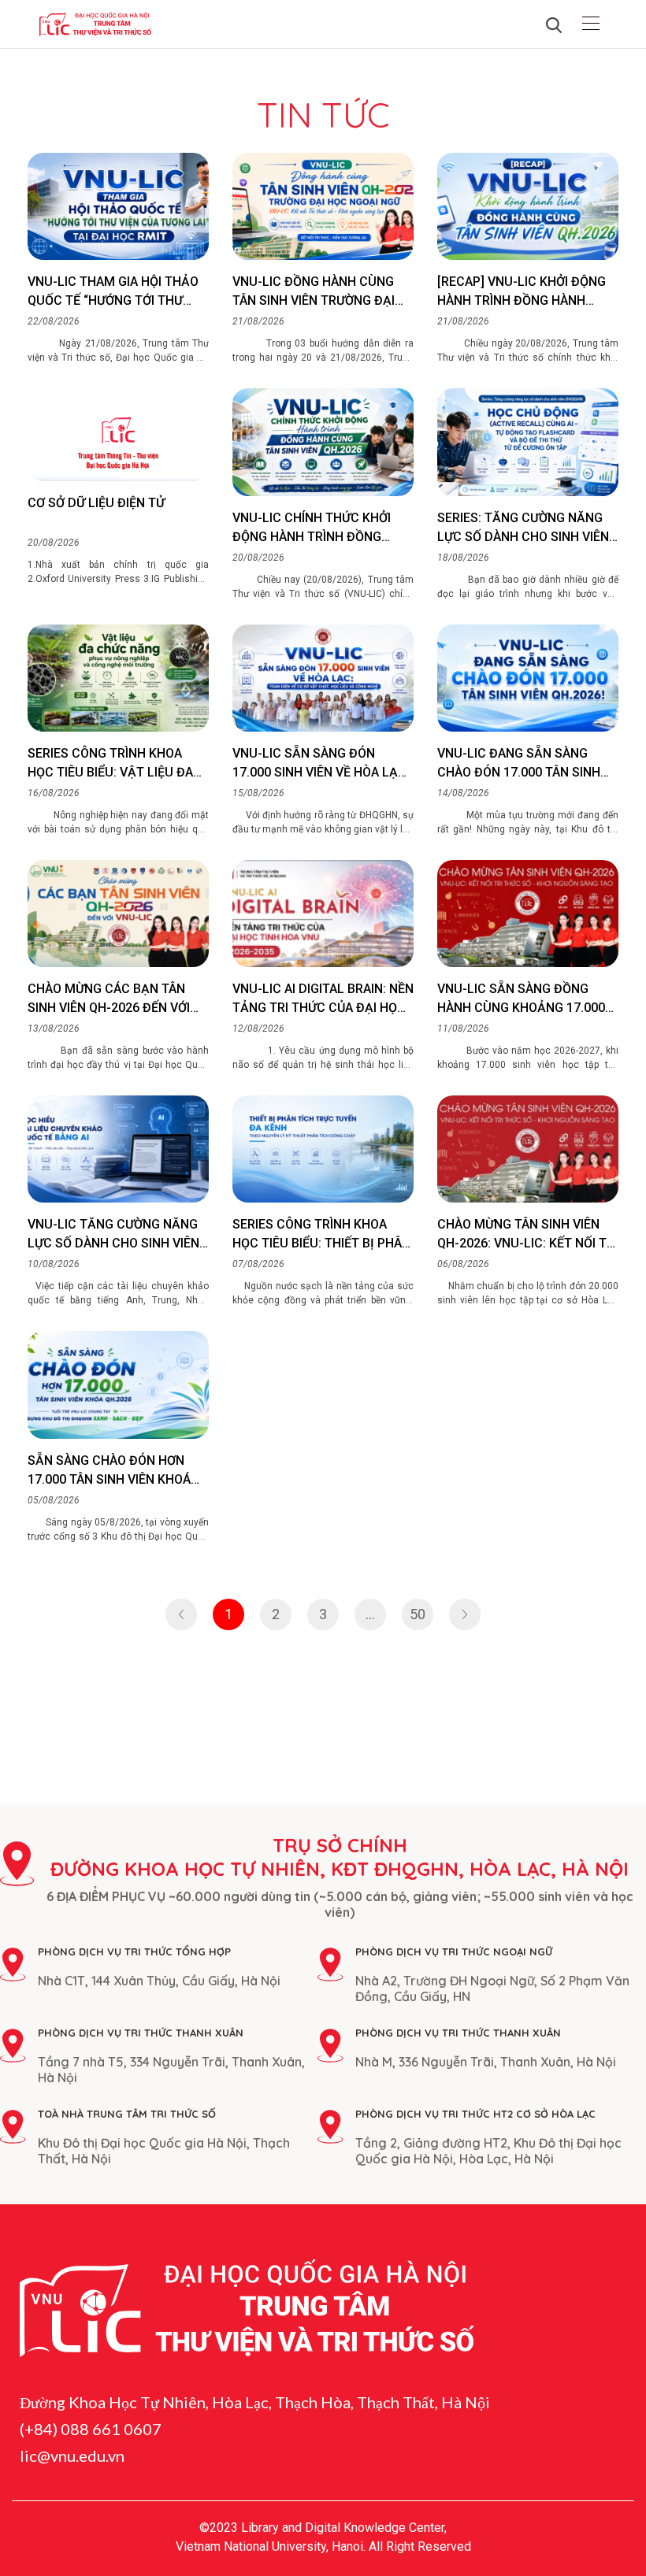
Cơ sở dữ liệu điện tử (96, 503)
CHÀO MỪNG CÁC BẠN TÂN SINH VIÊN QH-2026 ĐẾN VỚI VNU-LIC (109, 999)
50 (418, 1614)
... (370, 1614)
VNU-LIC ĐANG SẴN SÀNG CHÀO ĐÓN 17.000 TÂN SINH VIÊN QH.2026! (519, 764)
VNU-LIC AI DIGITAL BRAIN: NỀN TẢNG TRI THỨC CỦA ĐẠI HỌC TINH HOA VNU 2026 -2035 (323, 999)
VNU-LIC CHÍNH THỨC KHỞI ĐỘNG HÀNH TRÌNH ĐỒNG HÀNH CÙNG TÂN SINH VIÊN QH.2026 (312, 528)
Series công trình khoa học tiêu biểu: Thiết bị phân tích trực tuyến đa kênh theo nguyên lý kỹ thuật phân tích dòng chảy (321, 1235)
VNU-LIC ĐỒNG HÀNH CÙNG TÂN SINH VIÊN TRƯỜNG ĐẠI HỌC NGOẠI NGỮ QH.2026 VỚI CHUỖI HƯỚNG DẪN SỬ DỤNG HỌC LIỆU (318, 292)
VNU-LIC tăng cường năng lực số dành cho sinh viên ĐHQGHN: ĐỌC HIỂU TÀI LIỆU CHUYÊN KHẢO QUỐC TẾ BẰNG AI (117, 1235)
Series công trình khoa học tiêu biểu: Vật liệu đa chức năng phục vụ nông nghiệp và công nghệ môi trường (110, 764)
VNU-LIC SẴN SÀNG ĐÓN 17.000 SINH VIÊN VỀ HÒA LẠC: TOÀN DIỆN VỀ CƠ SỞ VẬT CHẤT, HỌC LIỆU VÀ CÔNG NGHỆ (321, 764)
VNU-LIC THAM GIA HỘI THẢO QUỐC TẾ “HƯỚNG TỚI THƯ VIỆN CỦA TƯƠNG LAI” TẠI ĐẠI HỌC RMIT (114, 292)
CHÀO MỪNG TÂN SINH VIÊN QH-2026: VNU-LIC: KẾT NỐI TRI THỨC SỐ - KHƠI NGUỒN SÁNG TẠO (527, 1235)
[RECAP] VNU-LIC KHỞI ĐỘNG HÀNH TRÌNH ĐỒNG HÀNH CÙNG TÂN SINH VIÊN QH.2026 (525, 292)
